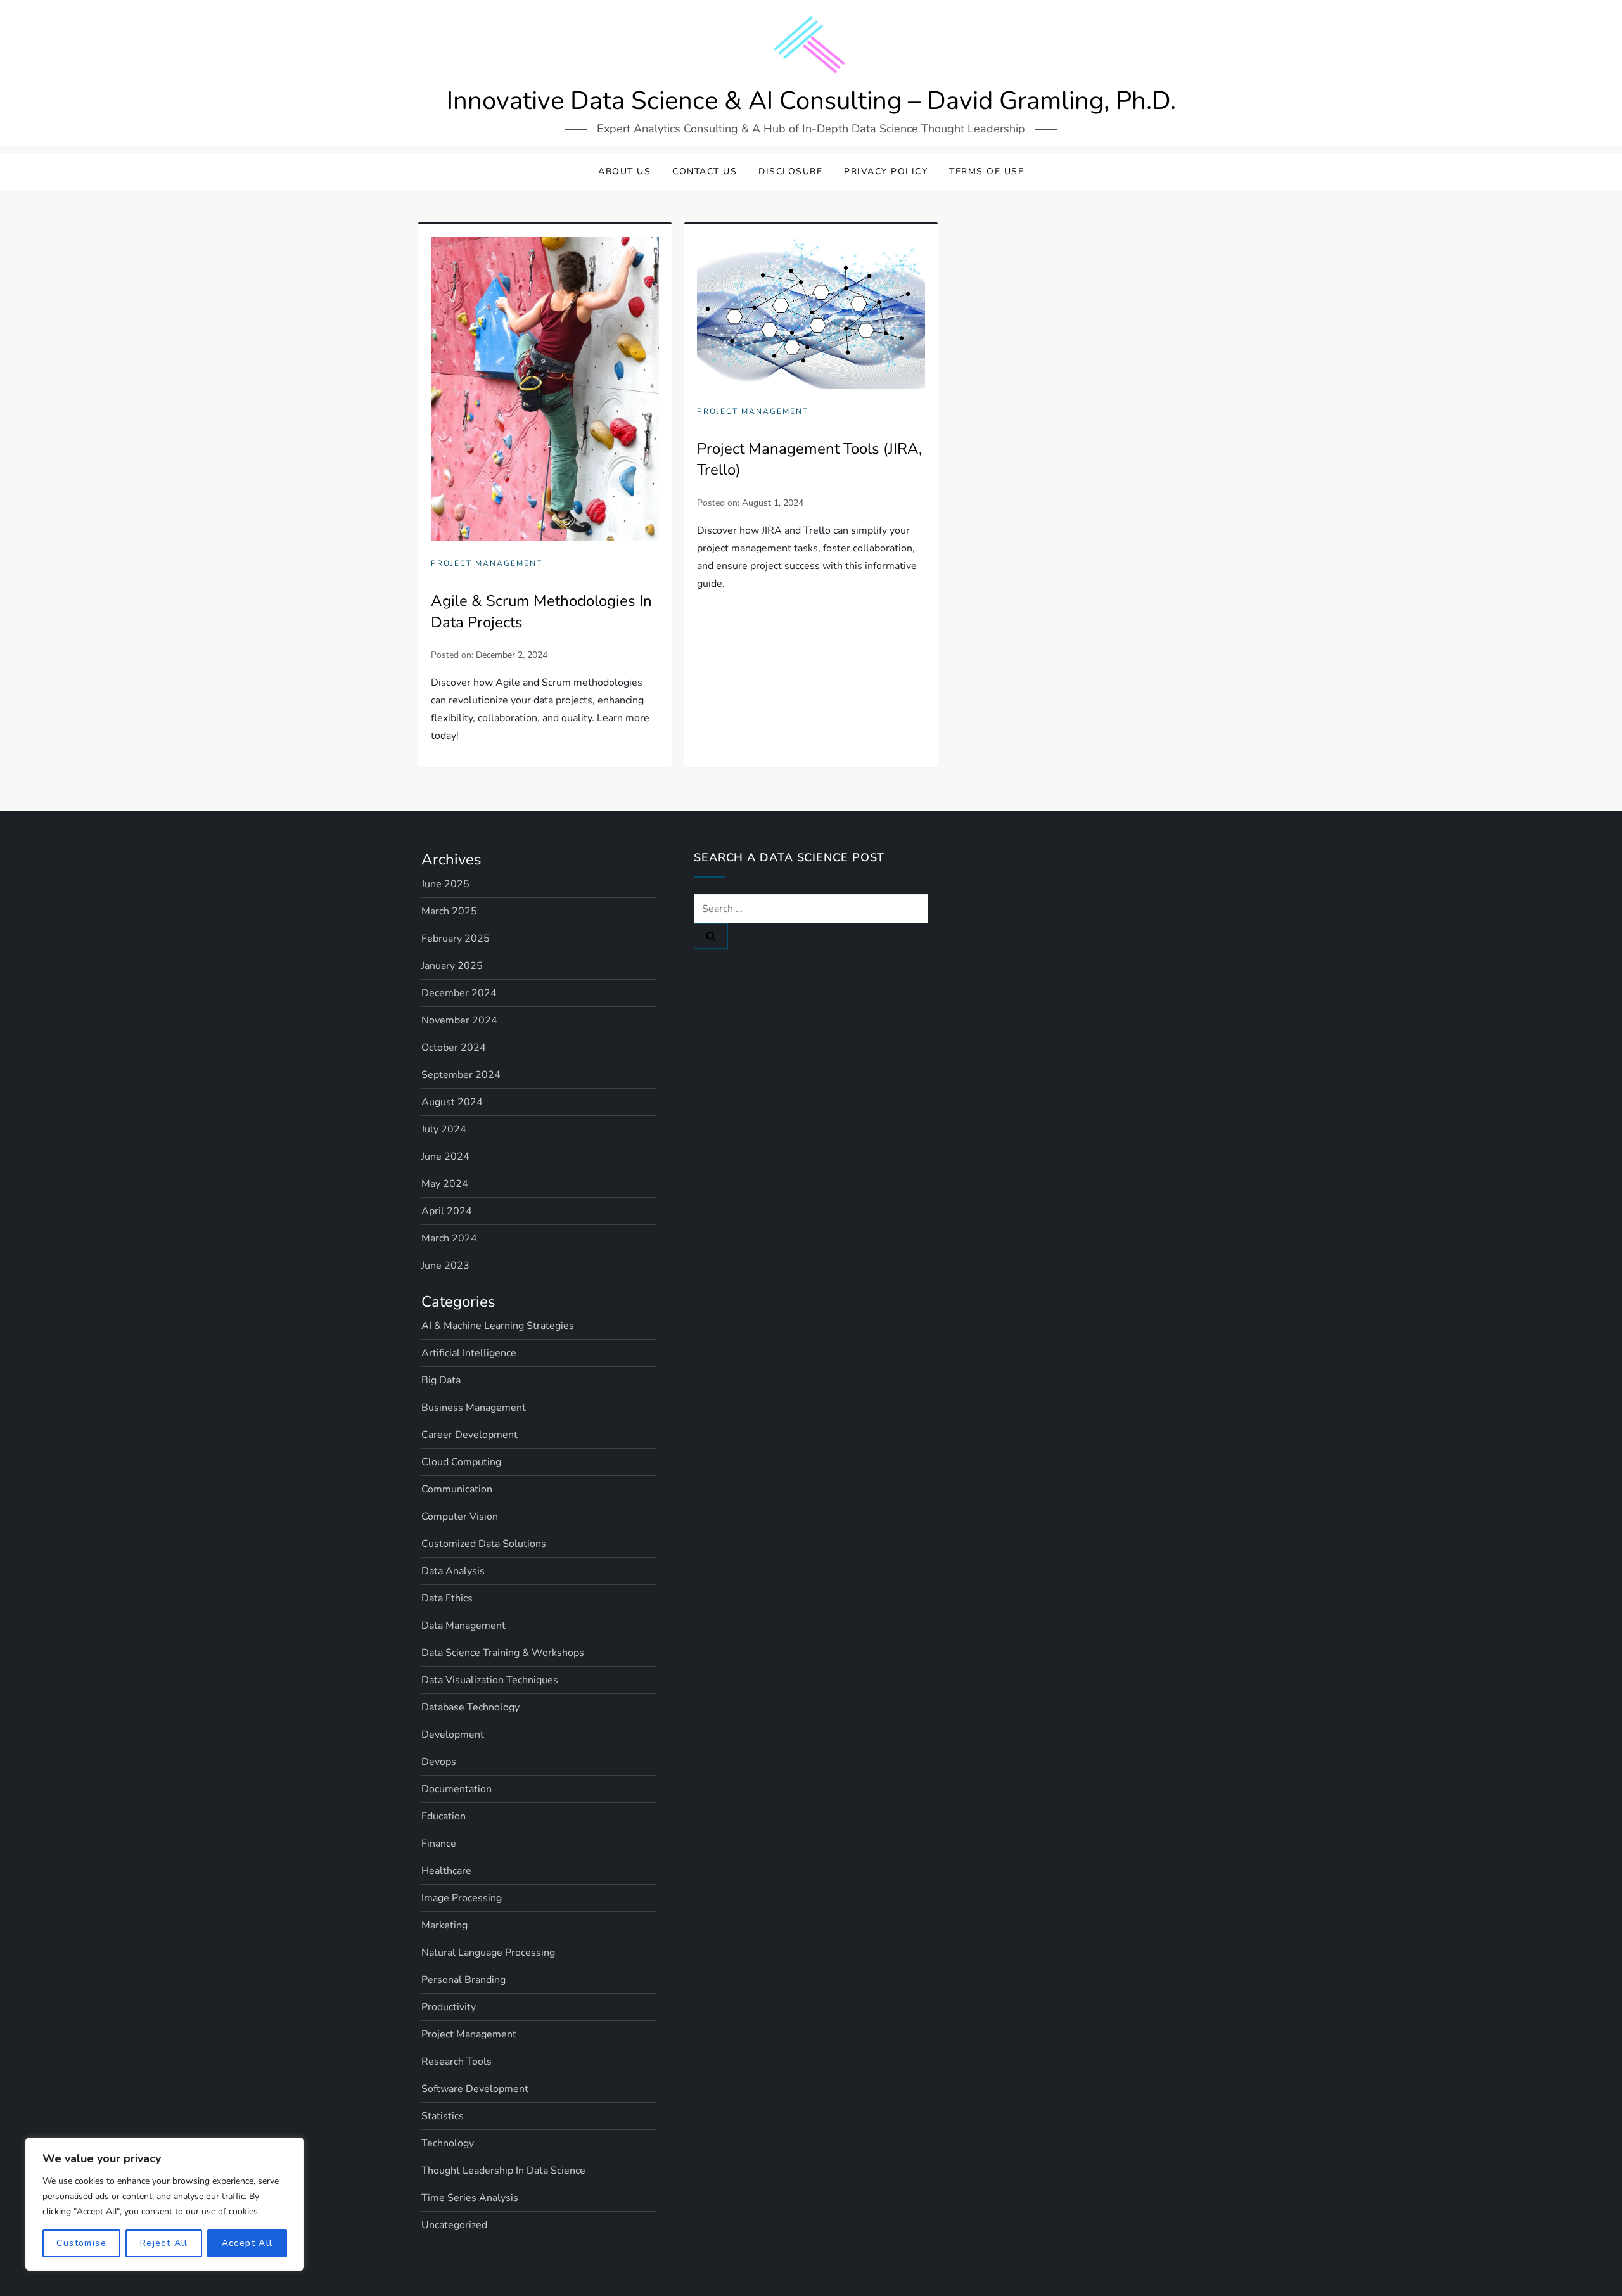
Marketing (444, 1925)
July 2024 (444, 1129)
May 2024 (445, 1184)
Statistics (443, 2116)
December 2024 (459, 993)
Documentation (457, 1789)
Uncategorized (454, 2225)
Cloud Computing (461, 1462)
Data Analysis (453, 1571)
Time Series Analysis (470, 2198)
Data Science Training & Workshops (503, 1653)
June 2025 (445, 884)
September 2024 (461, 1075)
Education (444, 1816)
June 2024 (445, 1157)
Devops (439, 1762)
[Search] (711, 936)
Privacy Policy (886, 171)
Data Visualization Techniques (490, 1680)
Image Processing (462, 1898)
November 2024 (459, 1020)
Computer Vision (460, 1517)
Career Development (469, 1435)
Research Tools (457, 2062)
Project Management (487, 564)
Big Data (441, 1380)
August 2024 (452, 1102)
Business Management (474, 1408)
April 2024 (447, 1211)
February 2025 (456, 939)
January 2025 (452, 966)
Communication (457, 1489)
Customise (81, 2243)
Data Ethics (447, 1598)
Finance (439, 1844)
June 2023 (445, 1266)
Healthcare (446, 1871)
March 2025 (449, 911)
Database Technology (470, 1707)
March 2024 (449, 1238)
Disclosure (790, 171)
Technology (448, 2143)
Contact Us (705, 171)
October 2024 (454, 1048)
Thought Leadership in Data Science (503, 2171)
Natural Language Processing (488, 1953)
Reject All (164, 2243)
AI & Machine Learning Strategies (498, 1326)
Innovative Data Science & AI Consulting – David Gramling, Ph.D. (811, 101)
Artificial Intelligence (469, 1353)
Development (453, 1735)
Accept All (247, 2243)
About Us (624, 171)
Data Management (463, 1626)
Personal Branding (463, 1980)
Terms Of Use (987, 171)
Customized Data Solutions (484, 1544)
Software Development (475, 2089)
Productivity (449, 2007)
